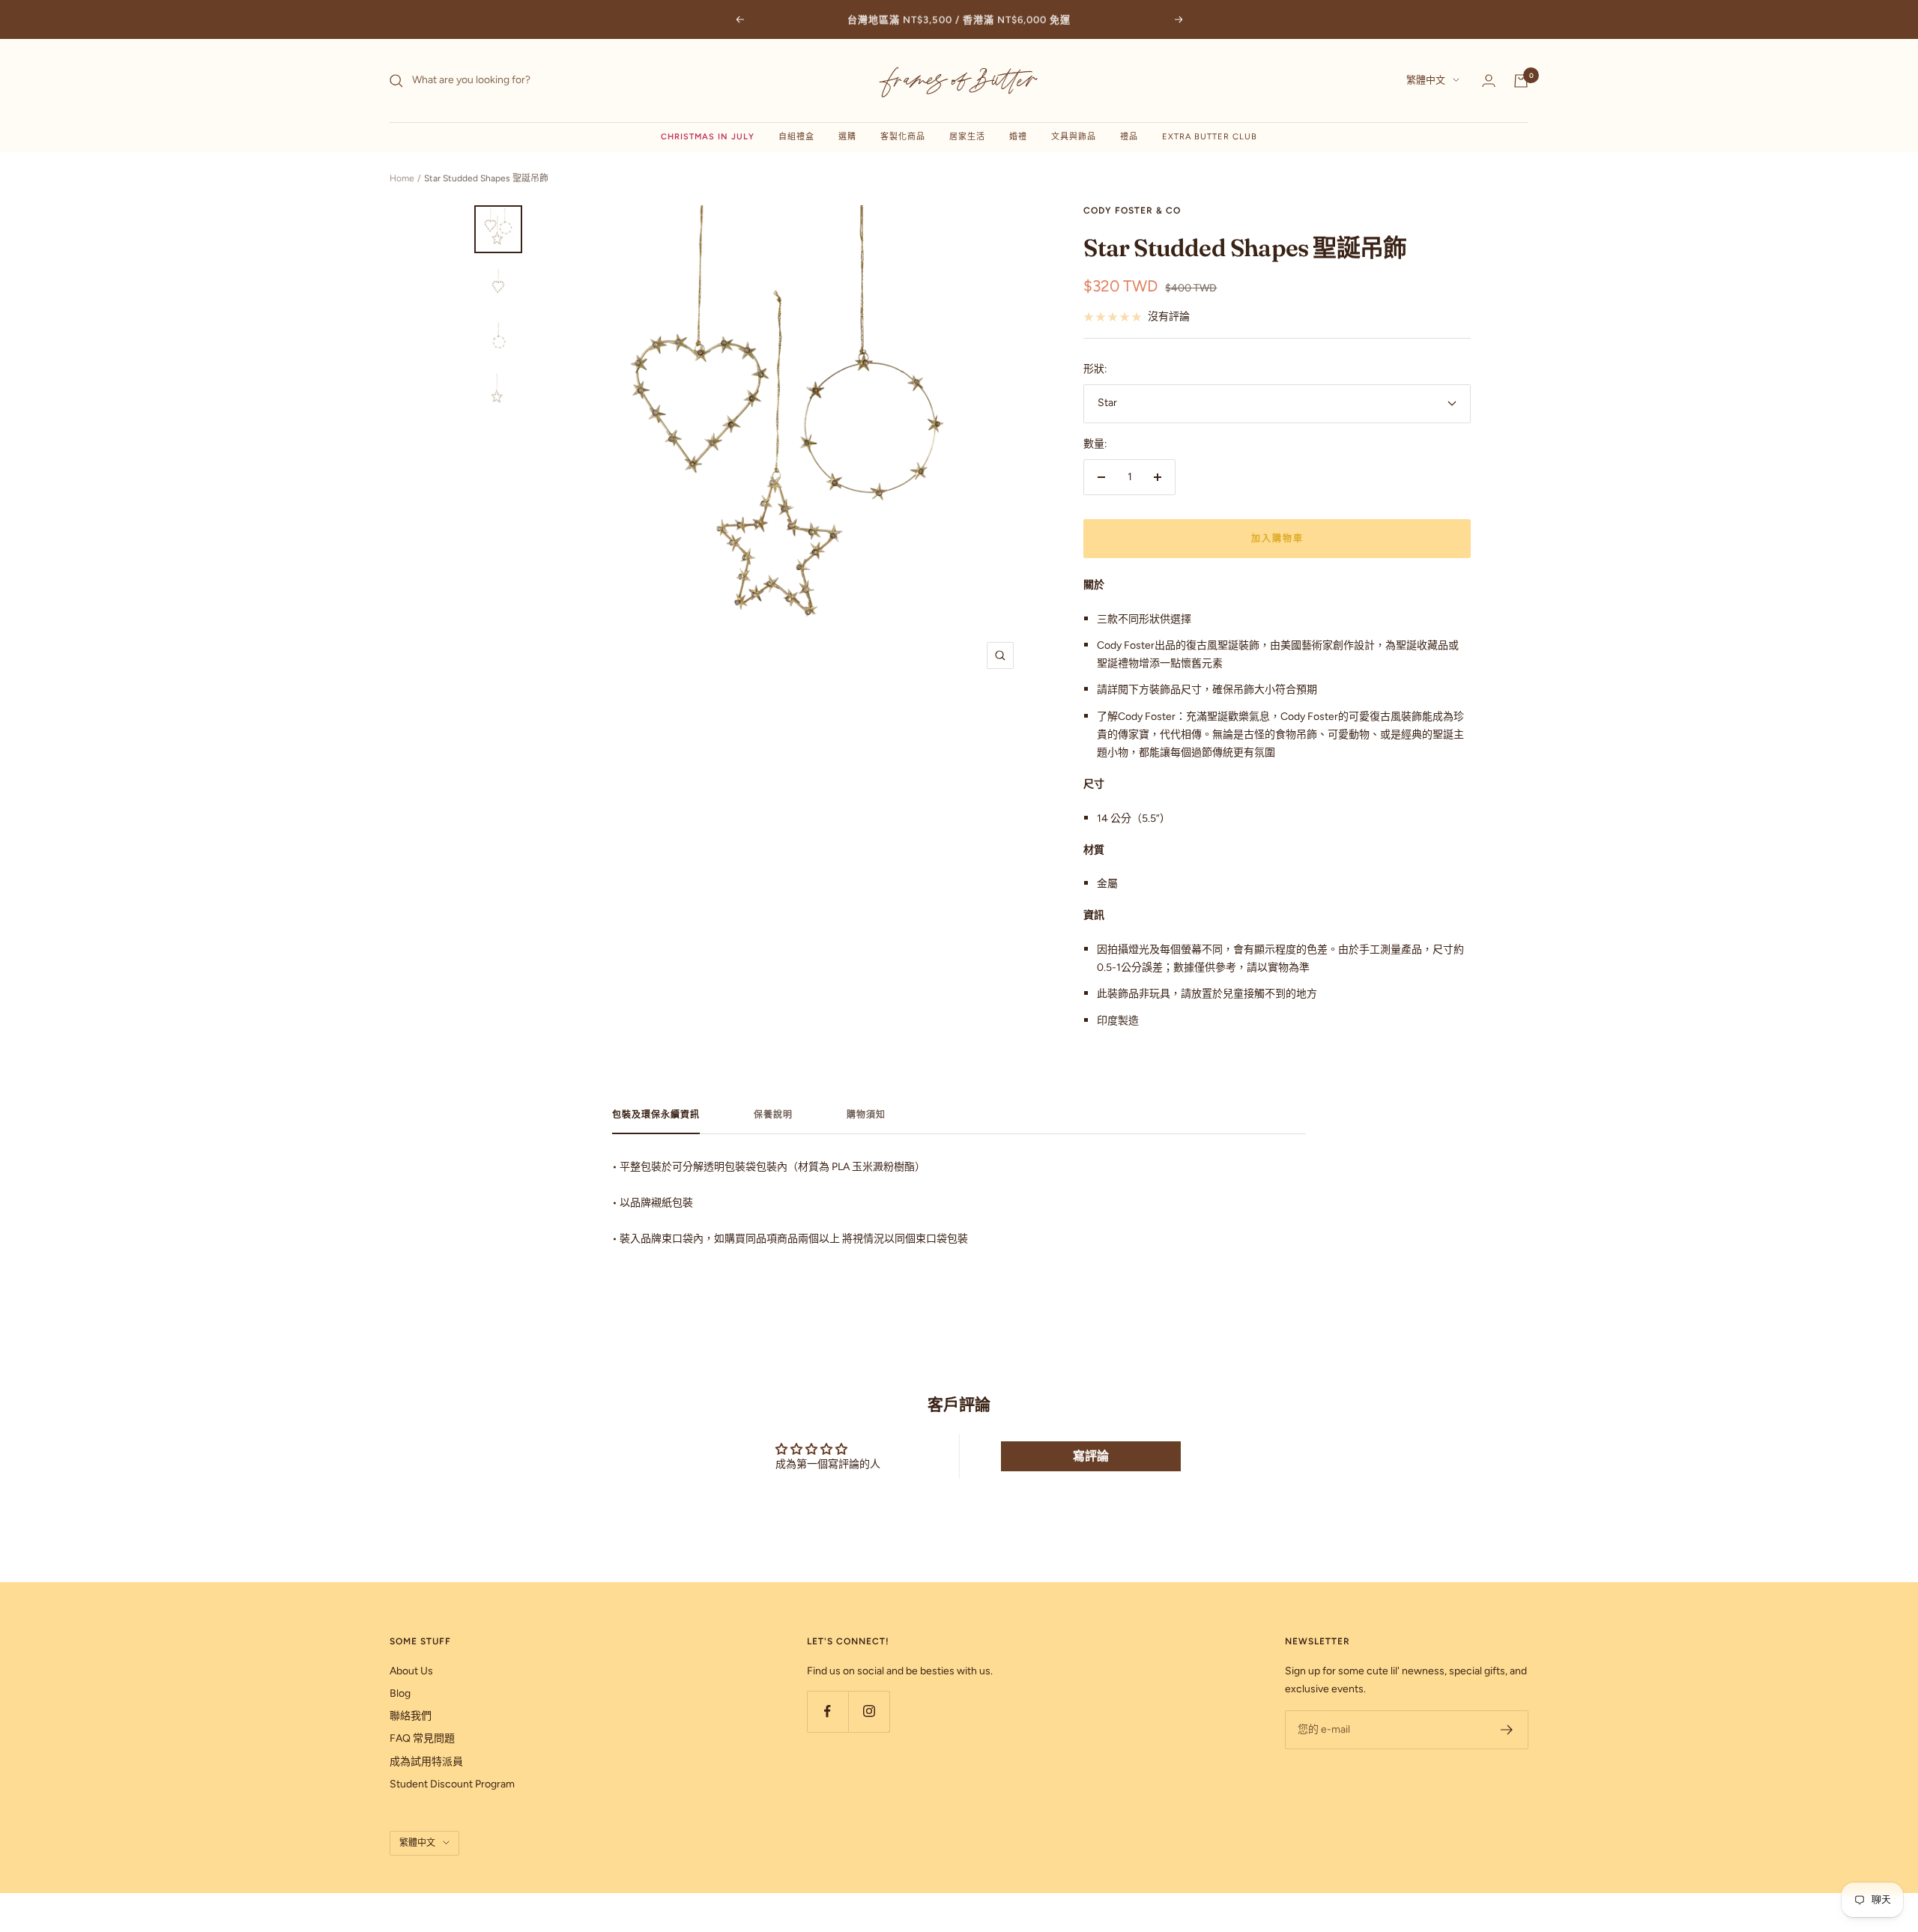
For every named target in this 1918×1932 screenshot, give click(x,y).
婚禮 (1018, 137)
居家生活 (967, 137)
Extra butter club (1210, 137)
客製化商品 (903, 137)
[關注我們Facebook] (828, 1711)
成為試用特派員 (426, 1762)
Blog (400, 1693)
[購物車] (1521, 81)
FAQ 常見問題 (422, 1738)
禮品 (1129, 137)
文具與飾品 (1074, 137)
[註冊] (1507, 1730)
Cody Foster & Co (1132, 211)
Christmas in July (708, 137)
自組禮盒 (796, 137)
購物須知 (866, 1115)
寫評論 (1091, 1456)
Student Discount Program (452, 1784)
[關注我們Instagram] (869, 1711)
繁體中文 (1426, 81)
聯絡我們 (411, 1716)
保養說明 (773, 1115)
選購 (847, 137)
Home (402, 178)
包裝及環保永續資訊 (656, 1115)
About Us (411, 1671)
